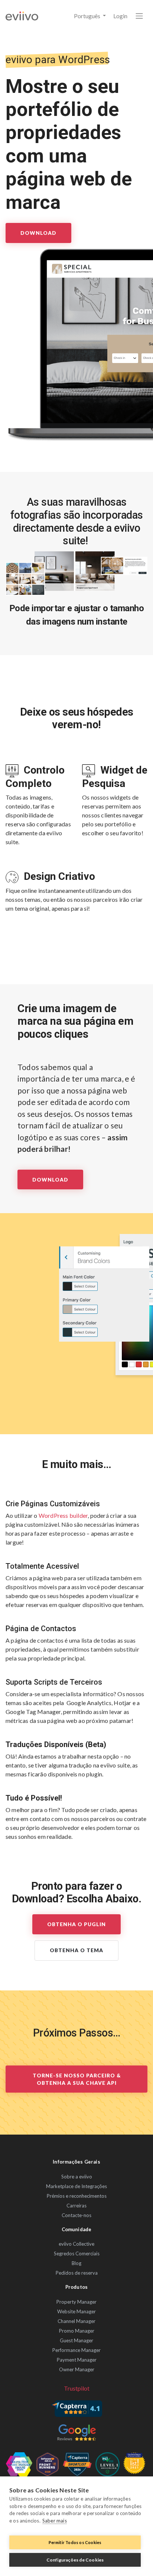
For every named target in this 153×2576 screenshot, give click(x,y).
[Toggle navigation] (139, 16)
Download (38, 233)
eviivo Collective (76, 2244)
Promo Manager (77, 2331)
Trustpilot (77, 2388)
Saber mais (55, 2521)
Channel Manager (76, 2321)
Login (120, 16)
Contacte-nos (76, 2215)
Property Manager (76, 2302)
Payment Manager (77, 2360)
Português (88, 16)
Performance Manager (76, 2350)
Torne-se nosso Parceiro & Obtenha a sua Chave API (77, 2079)
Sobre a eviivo (77, 2177)
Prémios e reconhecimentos (77, 2196)
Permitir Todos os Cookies (75, 2542)
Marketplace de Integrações (76, 2186)
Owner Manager (77, 2369)
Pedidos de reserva (77, 2273)
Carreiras (76, 2206)
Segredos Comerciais (77, 2253)
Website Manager (76, 2311)
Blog (76, 2263)
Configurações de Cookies (75, 2560)
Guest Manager (76, 2340)
